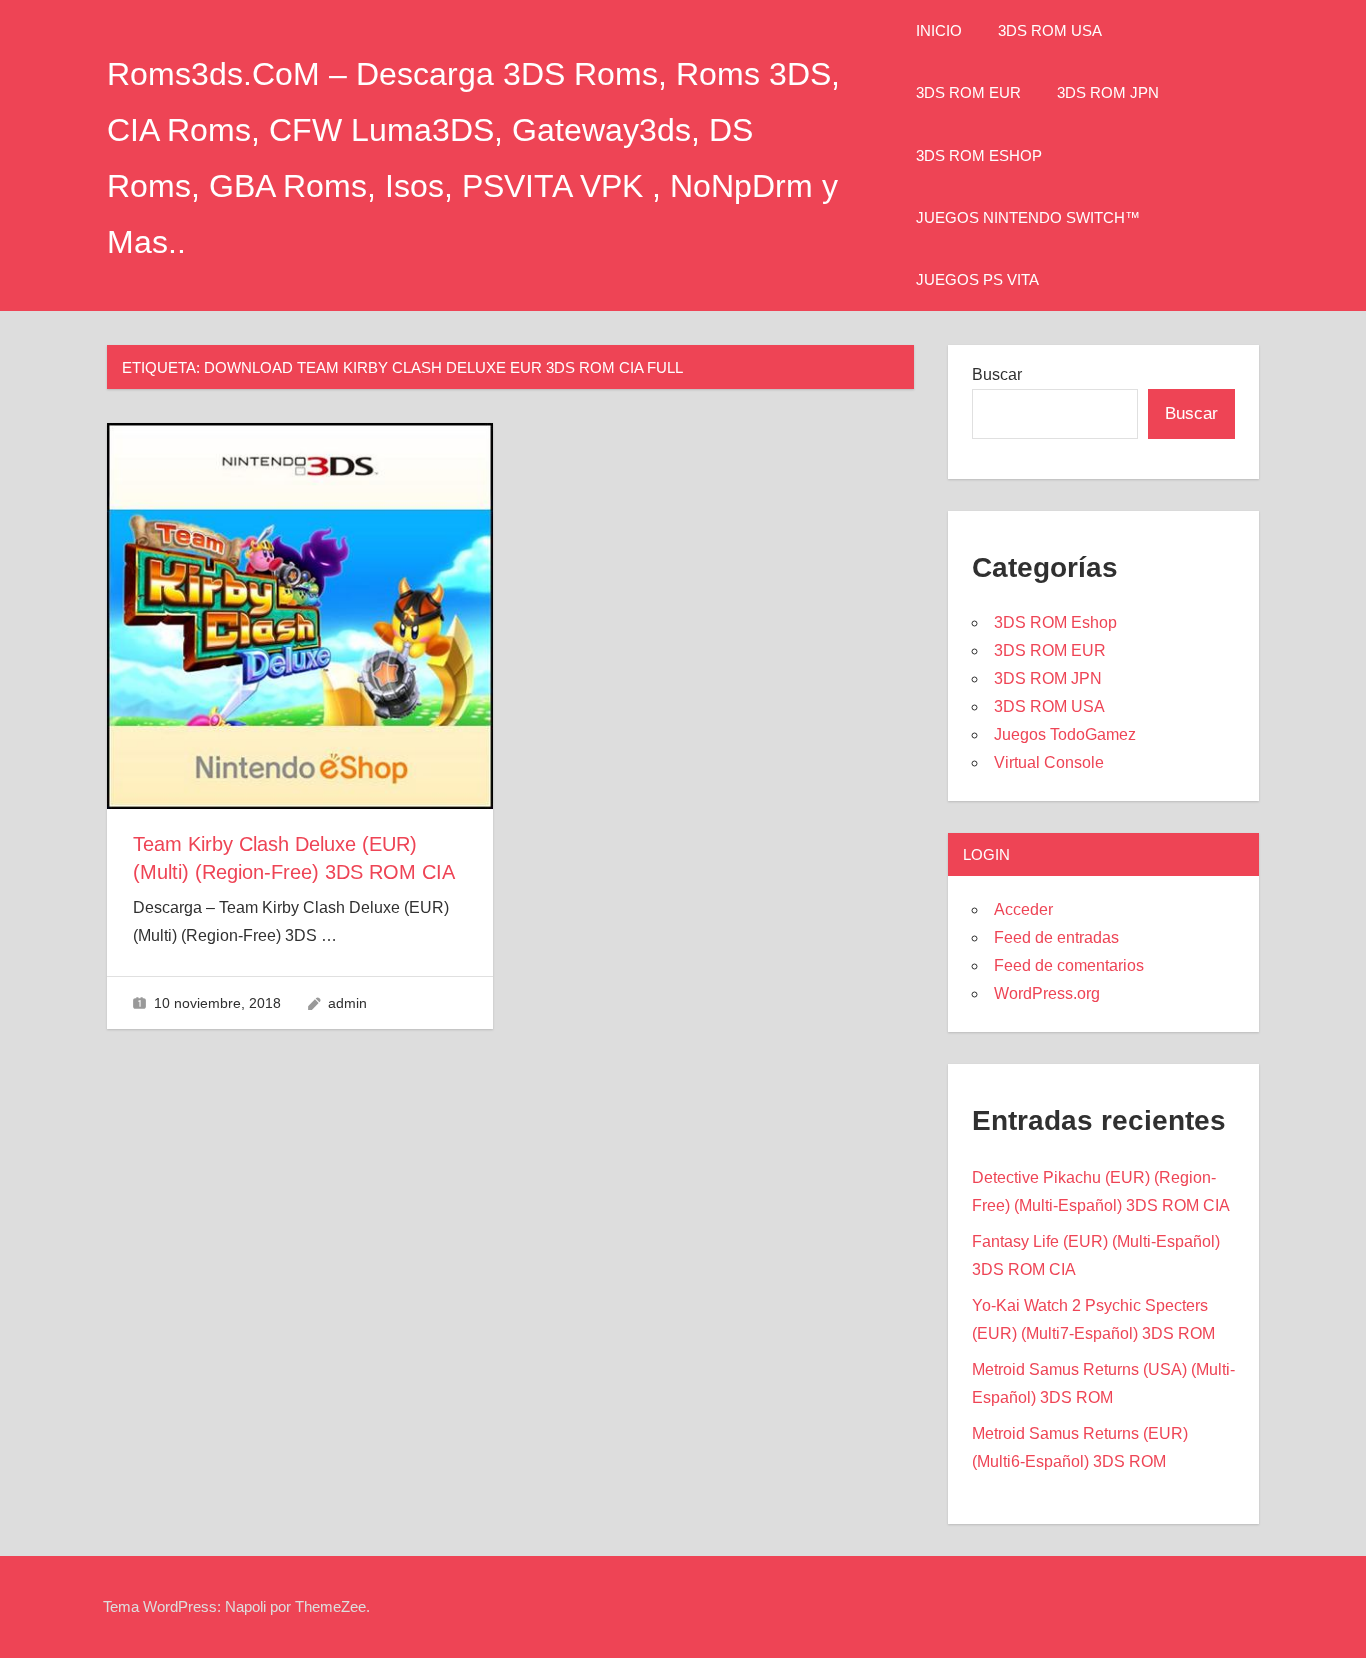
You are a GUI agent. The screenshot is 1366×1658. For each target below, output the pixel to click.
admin (347, 1003)
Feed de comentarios (1069, 965)
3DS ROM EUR (968, 92)
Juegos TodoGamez (1065, 734)
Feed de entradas (1056, 937)
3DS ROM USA (1050, 30)
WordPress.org (1047, 993)
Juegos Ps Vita (977, 279)
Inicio (939, 30)
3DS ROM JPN (1108, 92)
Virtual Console (1049, 762)
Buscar (997, 374)
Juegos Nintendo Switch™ (1028, 217)
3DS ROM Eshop (979, 155)
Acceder (1023, 909)
